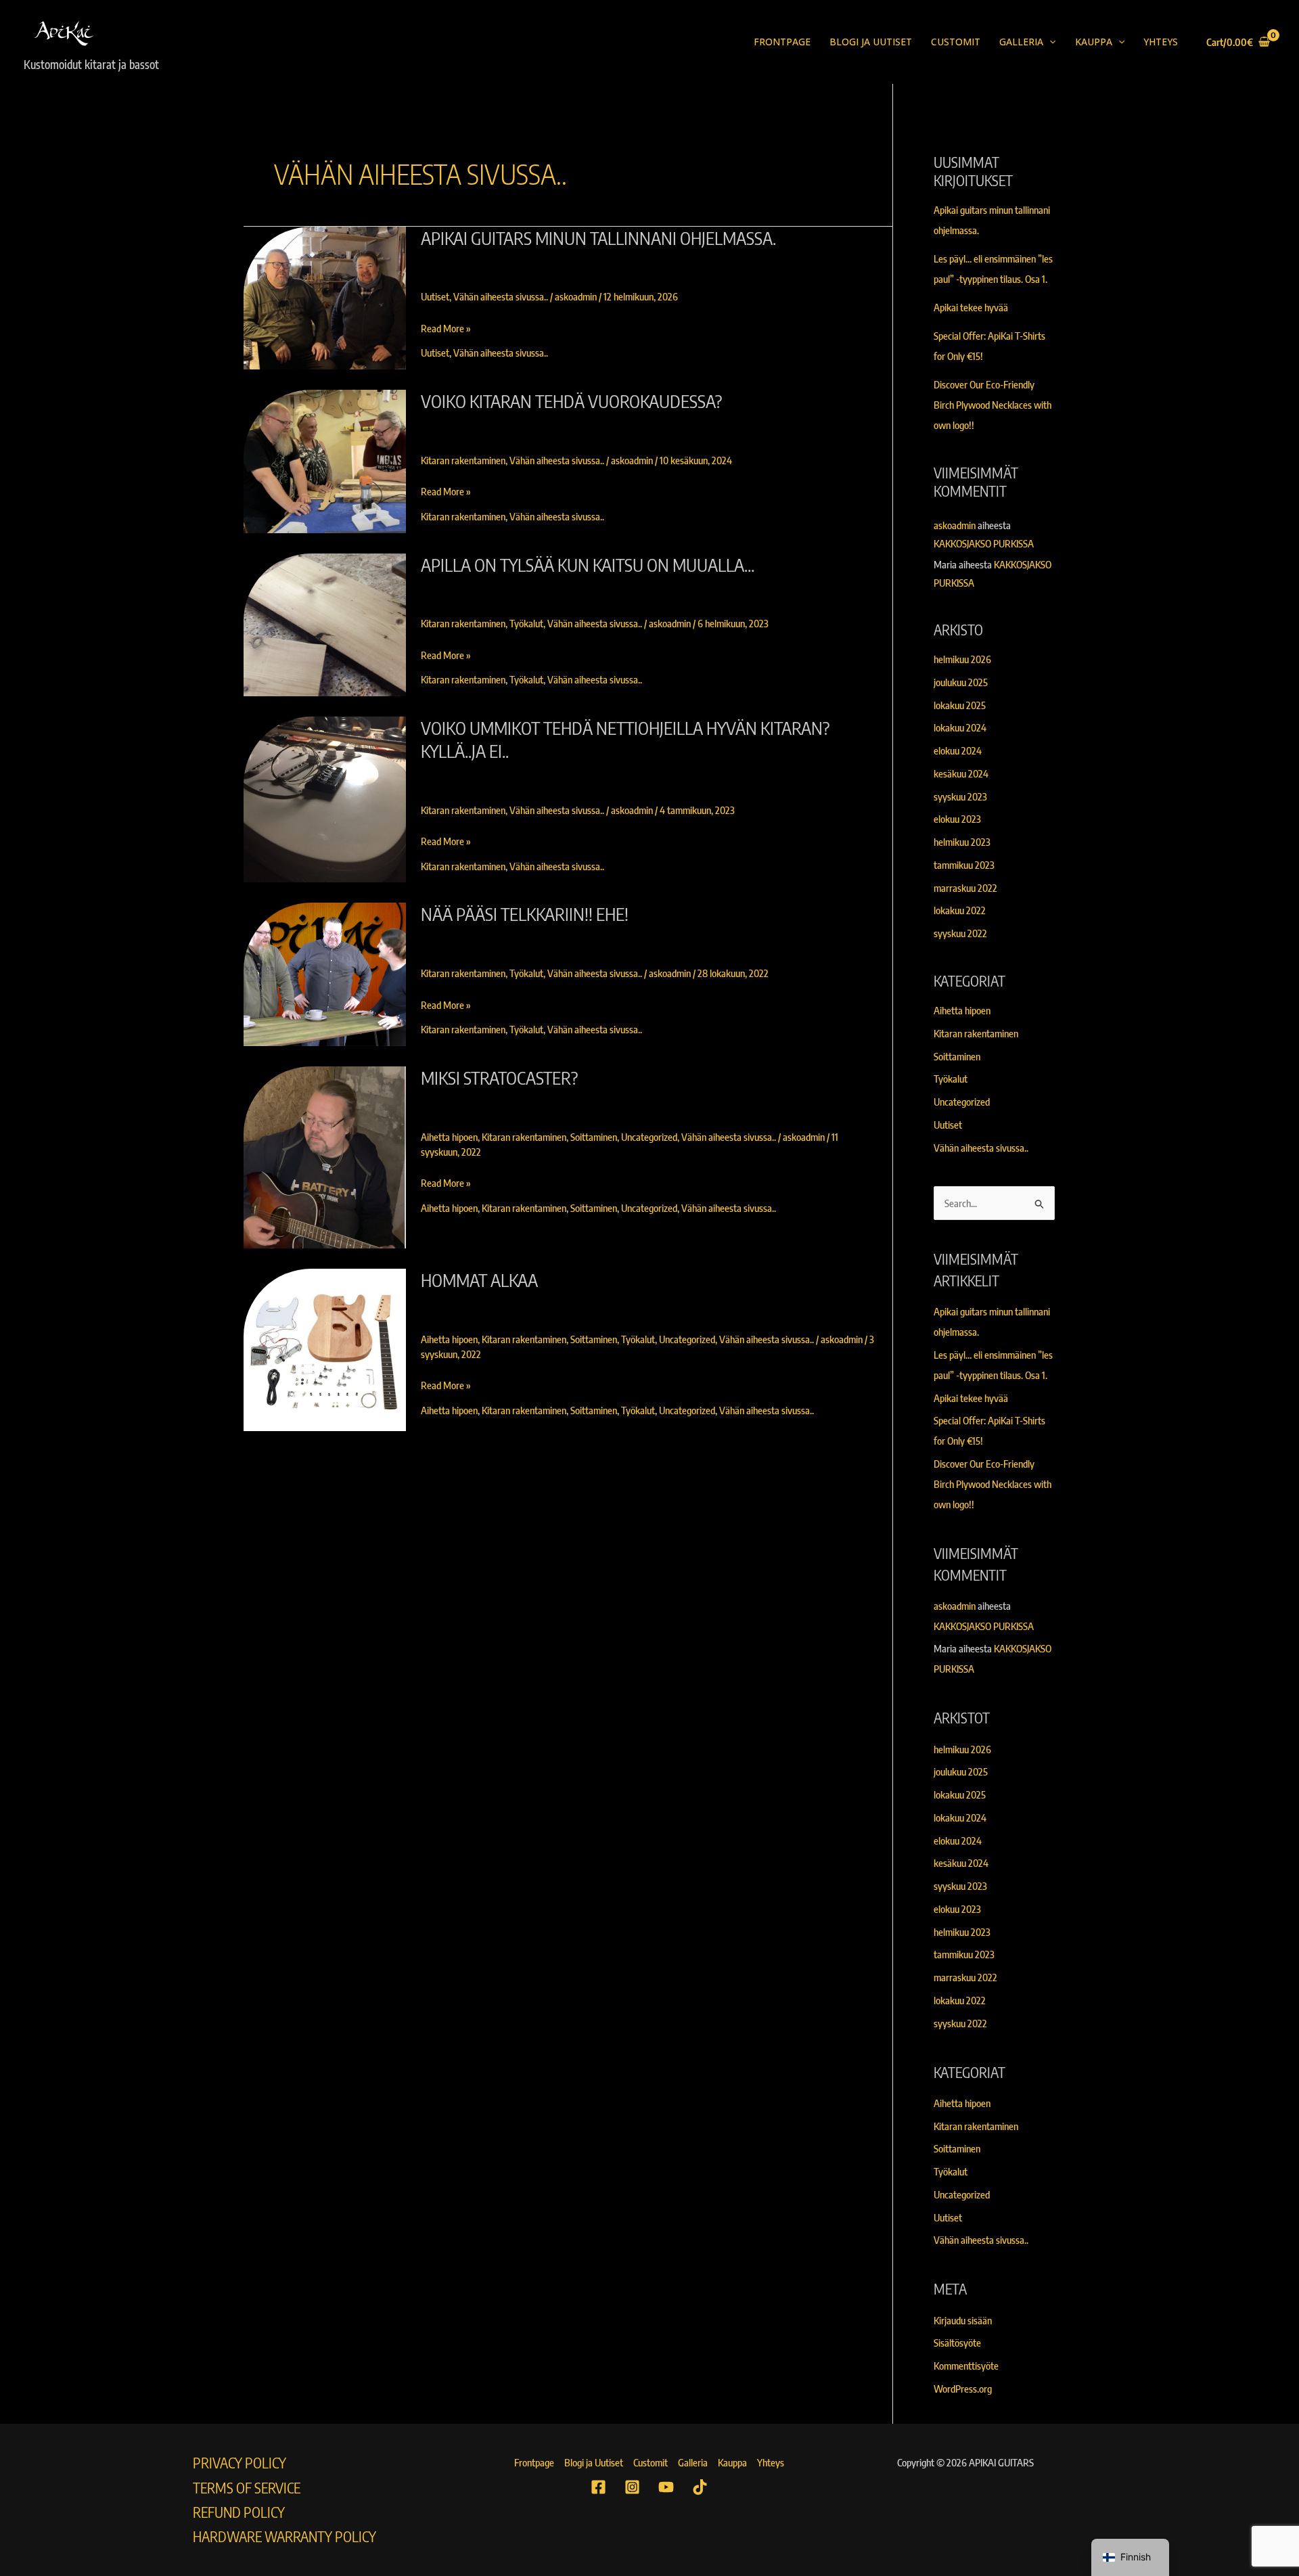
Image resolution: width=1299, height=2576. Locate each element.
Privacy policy (240, 2463)
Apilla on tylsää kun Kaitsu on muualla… (588, 565)
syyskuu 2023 (960, 796)
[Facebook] (598, 2487)
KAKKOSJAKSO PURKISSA (984, 543)
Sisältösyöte (957, 2343)
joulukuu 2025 (961, 682)
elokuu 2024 (958, 750)
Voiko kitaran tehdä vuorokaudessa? (571, 401)
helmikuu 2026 (962, 659)
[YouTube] (666, 2487)
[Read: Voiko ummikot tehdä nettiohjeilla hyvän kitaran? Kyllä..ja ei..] (325, 799)
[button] (1049, 42)
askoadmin (955, 525)
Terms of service (247, 2488)
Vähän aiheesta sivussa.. (501, 296)
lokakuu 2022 (960, 910)
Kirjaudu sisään (963, 2320)
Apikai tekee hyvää (971, 307)
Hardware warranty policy (284, 2536)
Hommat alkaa (479, 1280)
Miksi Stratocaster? (499, 1078)
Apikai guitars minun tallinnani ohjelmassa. (598, 238)
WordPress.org (963, 2389)
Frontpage (782, 42)
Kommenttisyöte (966, 2366)
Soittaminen (594, 1137)
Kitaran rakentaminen (463, 460)
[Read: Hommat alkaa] (325, 1350)
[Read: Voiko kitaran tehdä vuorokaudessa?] (325, 461)
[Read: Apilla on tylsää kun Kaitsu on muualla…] (325, 625)
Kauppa (1094, 42)
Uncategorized (649, 1137)
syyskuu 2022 (960, 933)
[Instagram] (632, 2487)
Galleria (1021, 42)
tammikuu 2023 (964, 865)
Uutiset (435, 296)
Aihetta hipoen (449, 1137)
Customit (956, 42)
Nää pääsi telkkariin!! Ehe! (525, 914)
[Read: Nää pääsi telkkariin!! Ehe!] (325, 974)
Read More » (446, 327)
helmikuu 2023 (962, 842)
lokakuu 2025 (960, 705)
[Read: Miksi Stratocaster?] (325, 1157)
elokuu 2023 (957, 819)
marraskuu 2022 (965, 888)
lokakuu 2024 (960, 727)
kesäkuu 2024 (961, 773)
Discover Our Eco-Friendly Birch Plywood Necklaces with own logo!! (993, 405)
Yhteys (1161, 42)
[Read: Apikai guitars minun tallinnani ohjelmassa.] (325, 298)
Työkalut (526, 623)
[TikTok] (700, 2487)
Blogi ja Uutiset (871, 42)
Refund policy (239, 2512)
